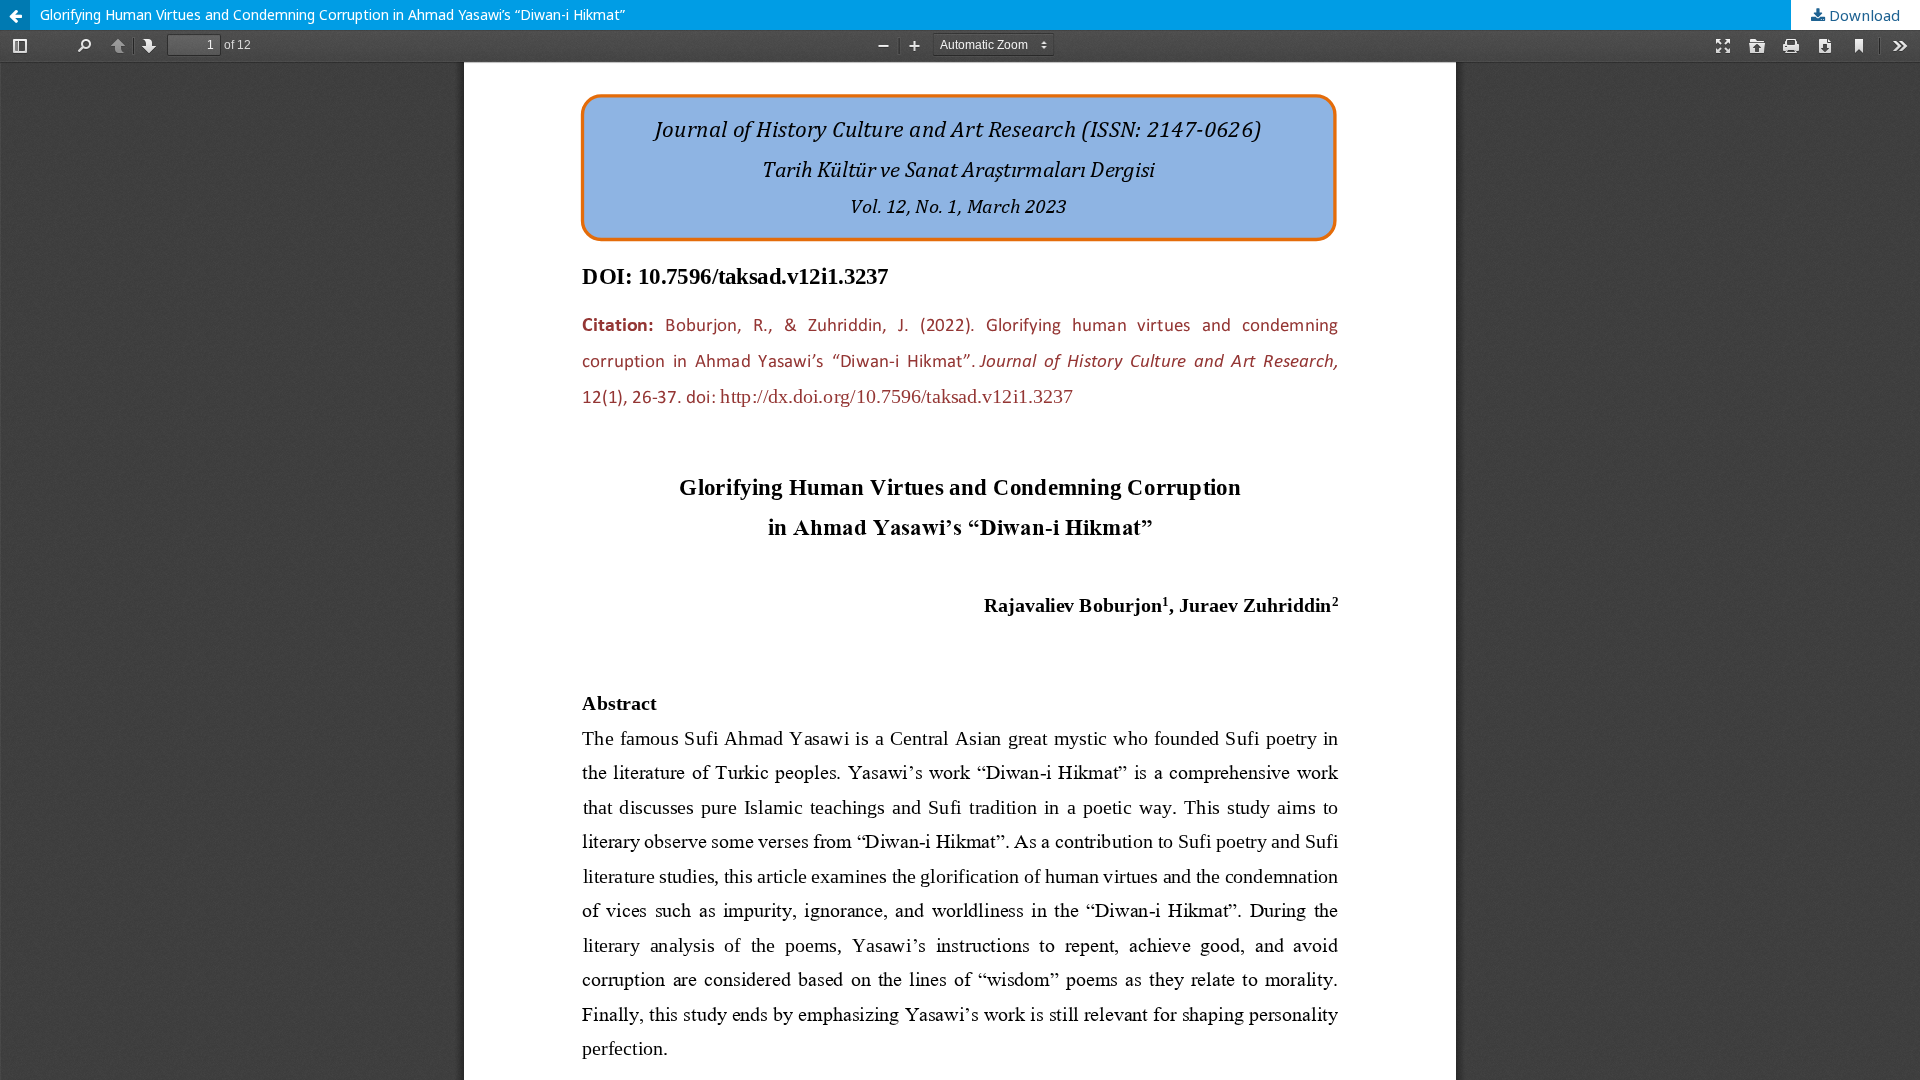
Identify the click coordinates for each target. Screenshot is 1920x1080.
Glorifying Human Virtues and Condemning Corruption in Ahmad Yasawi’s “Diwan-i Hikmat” (332, 14)
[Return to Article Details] (15, 15)
